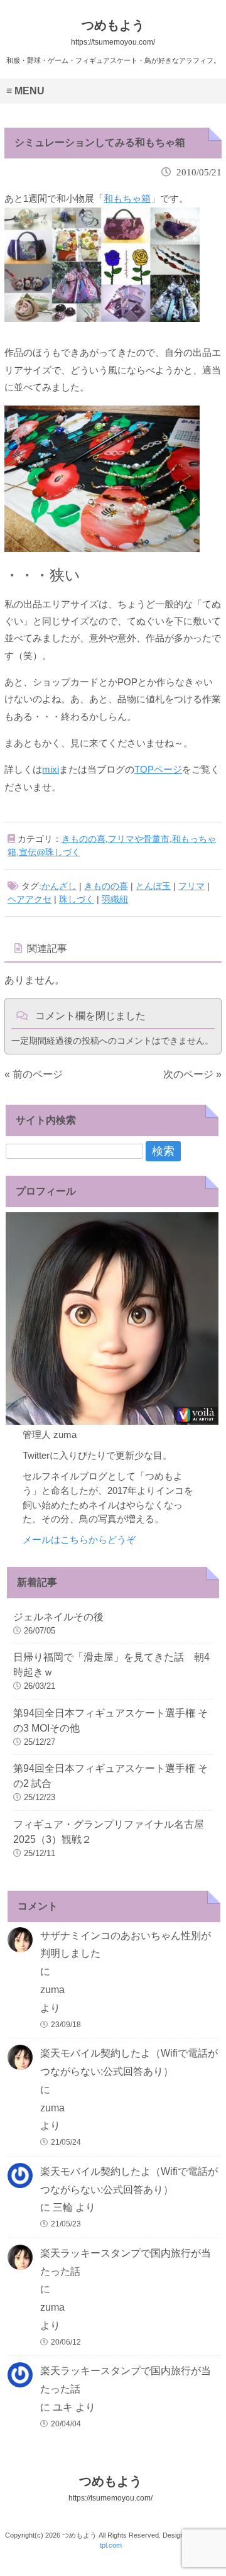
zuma (52, 1990)
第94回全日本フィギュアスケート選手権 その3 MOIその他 (110, 1721)
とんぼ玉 (153, 886)
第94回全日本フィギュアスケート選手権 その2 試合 (110, 1776)
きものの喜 (83, 839)
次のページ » (192, 1074)
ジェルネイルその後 (58, 1617)
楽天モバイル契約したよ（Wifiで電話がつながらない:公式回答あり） (129, 2062)
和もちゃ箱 (127, 198)
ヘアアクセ (30, 899)
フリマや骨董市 (139, 839)
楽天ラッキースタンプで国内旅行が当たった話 (126, 2262)
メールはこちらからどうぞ (79, 1540)
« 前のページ (34, 1074)
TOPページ (158, 769)
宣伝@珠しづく (50, 852)
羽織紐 (115, 899)
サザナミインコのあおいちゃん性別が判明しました (126, 1945)
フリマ (191, 886)
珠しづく (77, 899)
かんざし (59, 886)
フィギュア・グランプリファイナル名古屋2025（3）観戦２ (109, 1832)
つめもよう (110, 2488)
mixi (51, 769)
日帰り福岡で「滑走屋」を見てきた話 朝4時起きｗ (111, 1665)
